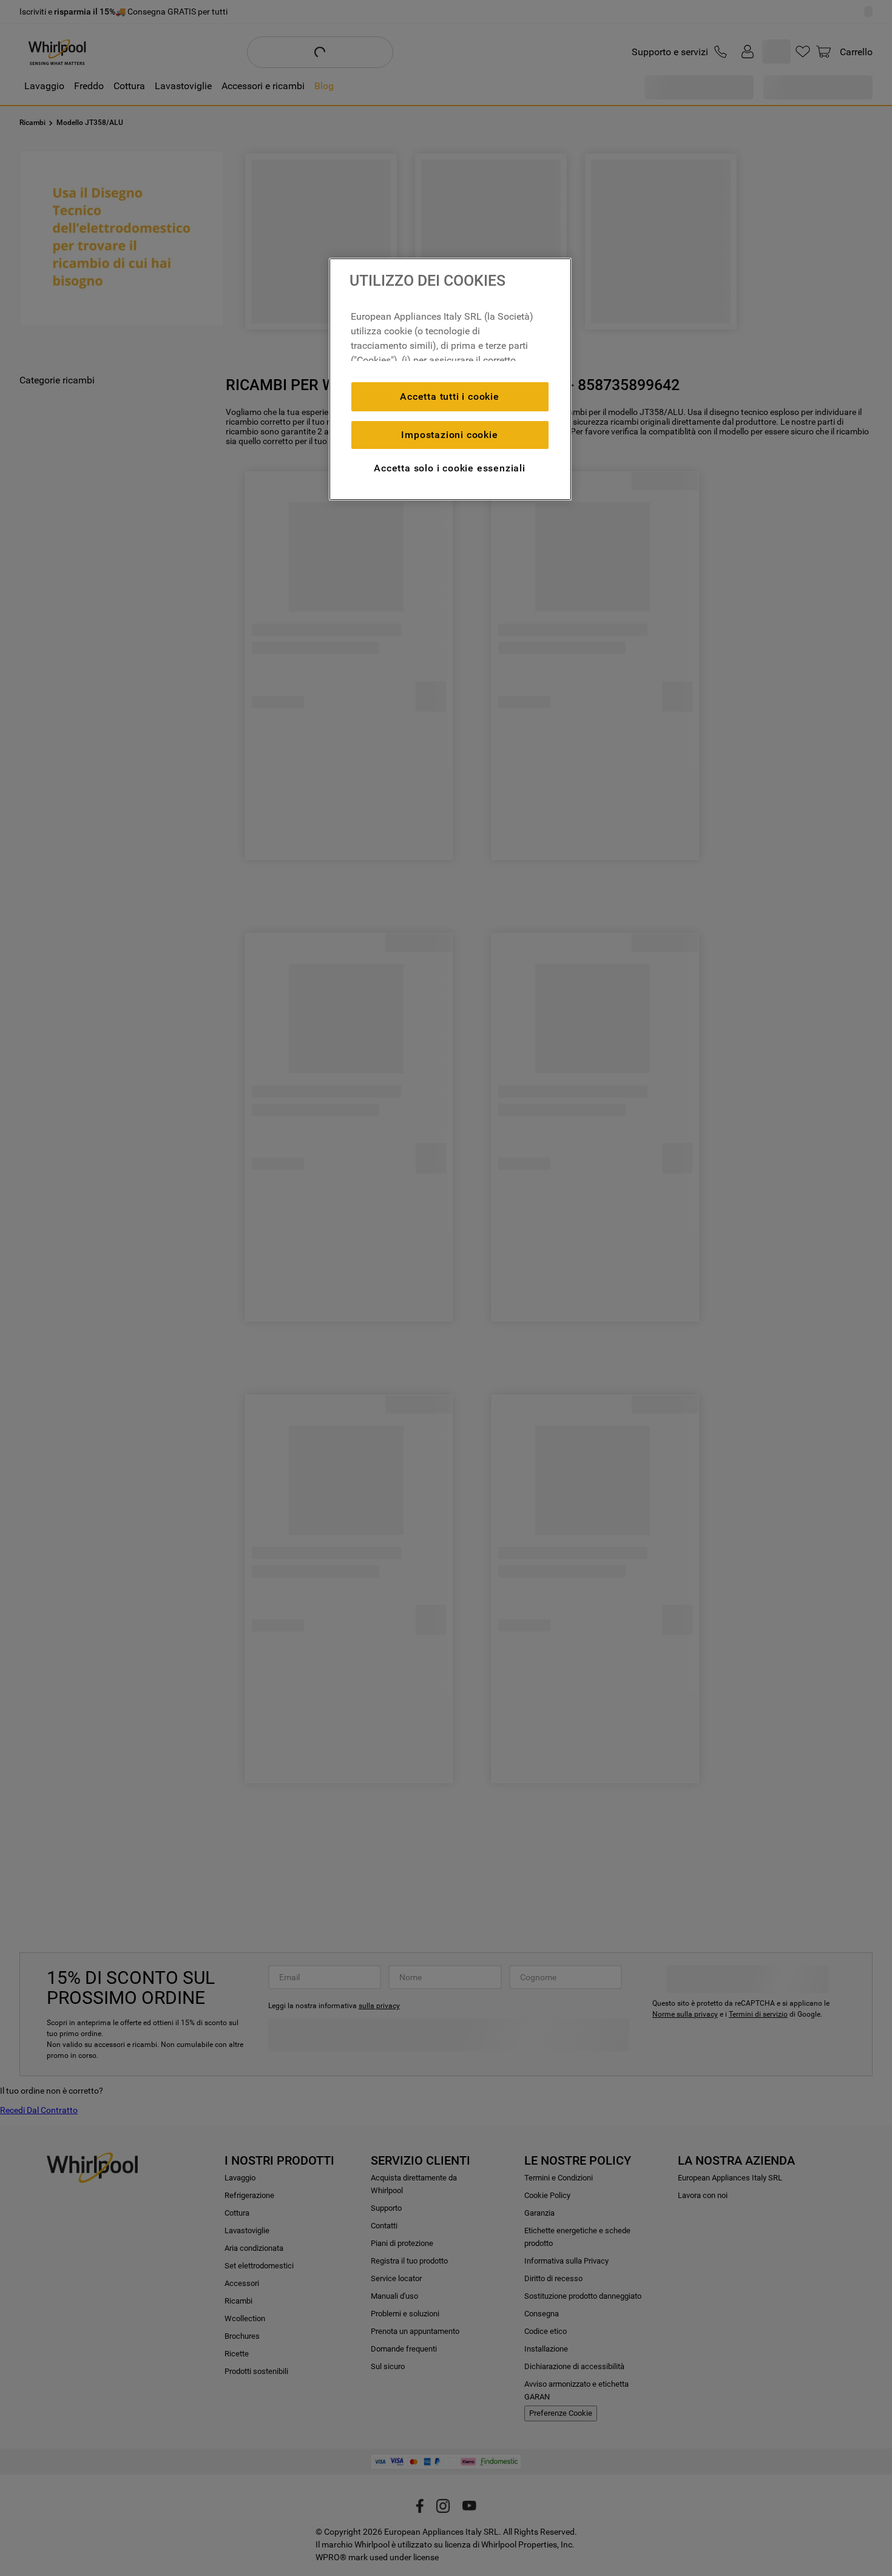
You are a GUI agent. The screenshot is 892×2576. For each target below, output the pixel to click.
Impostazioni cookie (449, 435)
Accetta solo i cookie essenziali (450, 468)
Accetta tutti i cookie (450, 396)
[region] (450, 379)
